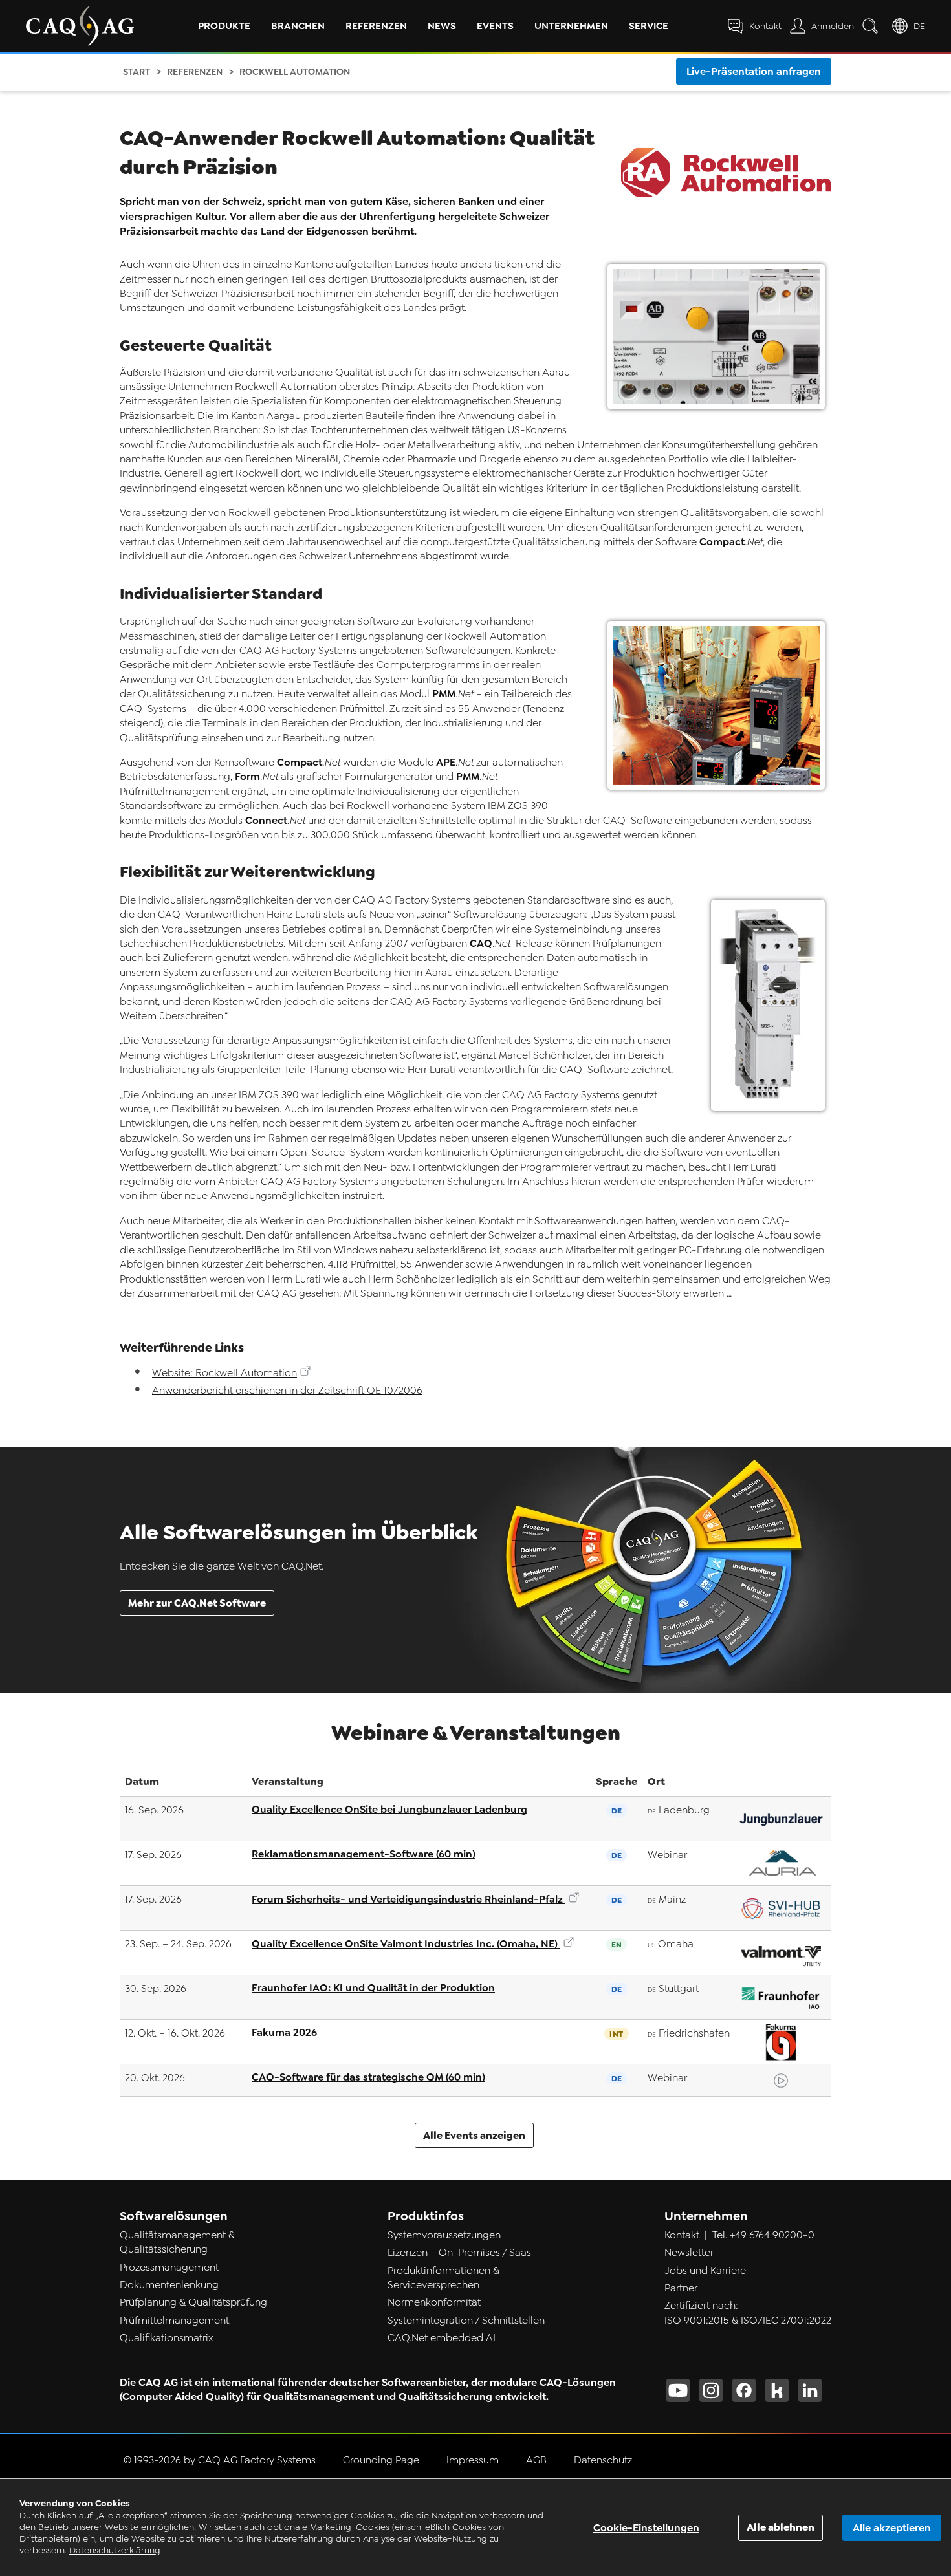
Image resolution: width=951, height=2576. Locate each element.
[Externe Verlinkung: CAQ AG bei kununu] (777, 2390)
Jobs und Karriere (705, 2271)
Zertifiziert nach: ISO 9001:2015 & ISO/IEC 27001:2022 (748, 2313)
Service (649, 26)
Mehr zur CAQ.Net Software (197, 1603)
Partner (681, 2288)
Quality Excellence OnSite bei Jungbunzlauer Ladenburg (389, 1809)
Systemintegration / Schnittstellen (466, 2321)
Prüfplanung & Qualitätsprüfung (193, 2302)
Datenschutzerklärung (115, 2550)
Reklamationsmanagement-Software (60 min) (364, 1854)
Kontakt (682, 2235)
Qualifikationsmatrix (167, 2338)
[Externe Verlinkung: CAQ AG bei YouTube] (678, 2390)
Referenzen (376, 26)
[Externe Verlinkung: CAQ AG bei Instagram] (711, 2390)
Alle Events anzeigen (474, 2135)
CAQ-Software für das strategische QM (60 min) (368, 2077)
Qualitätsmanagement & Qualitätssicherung (177, 2242)
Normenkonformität (434, 2302)
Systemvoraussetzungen (444, 2235)
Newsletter (689, 2253)
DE (919, 26)
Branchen (298, 26)
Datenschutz (603, 2460)
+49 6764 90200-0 (772, 2235)
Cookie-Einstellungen (646, 2528)
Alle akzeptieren (892, 2528)
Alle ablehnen (781, 2527)
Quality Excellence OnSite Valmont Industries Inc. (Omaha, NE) (406, 1944)
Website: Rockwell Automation (224, 1373)
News (442, 26)
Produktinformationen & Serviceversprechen (443, 2278)
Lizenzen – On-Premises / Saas (459, 2253)
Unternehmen (571, 26)
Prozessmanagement (169, 2268)
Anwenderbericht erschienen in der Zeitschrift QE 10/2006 (287, 1391)
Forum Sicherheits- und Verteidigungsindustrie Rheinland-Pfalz (409, 1899)
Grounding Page (381, 2460)
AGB (536, 2460)
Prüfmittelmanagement (174, 2321)
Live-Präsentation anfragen (754, 71)
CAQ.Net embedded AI (442, 2338)
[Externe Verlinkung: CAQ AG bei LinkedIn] (810, 2390)
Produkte (224, 26)
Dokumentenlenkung (169, 2285)
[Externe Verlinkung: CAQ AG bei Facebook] (744, 2390)
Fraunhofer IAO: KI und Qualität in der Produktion (373, 1988)
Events (495, 26)
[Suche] (873, 26)
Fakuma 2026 (284, 2032)
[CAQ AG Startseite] (80, 26)
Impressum (473, 2460)
